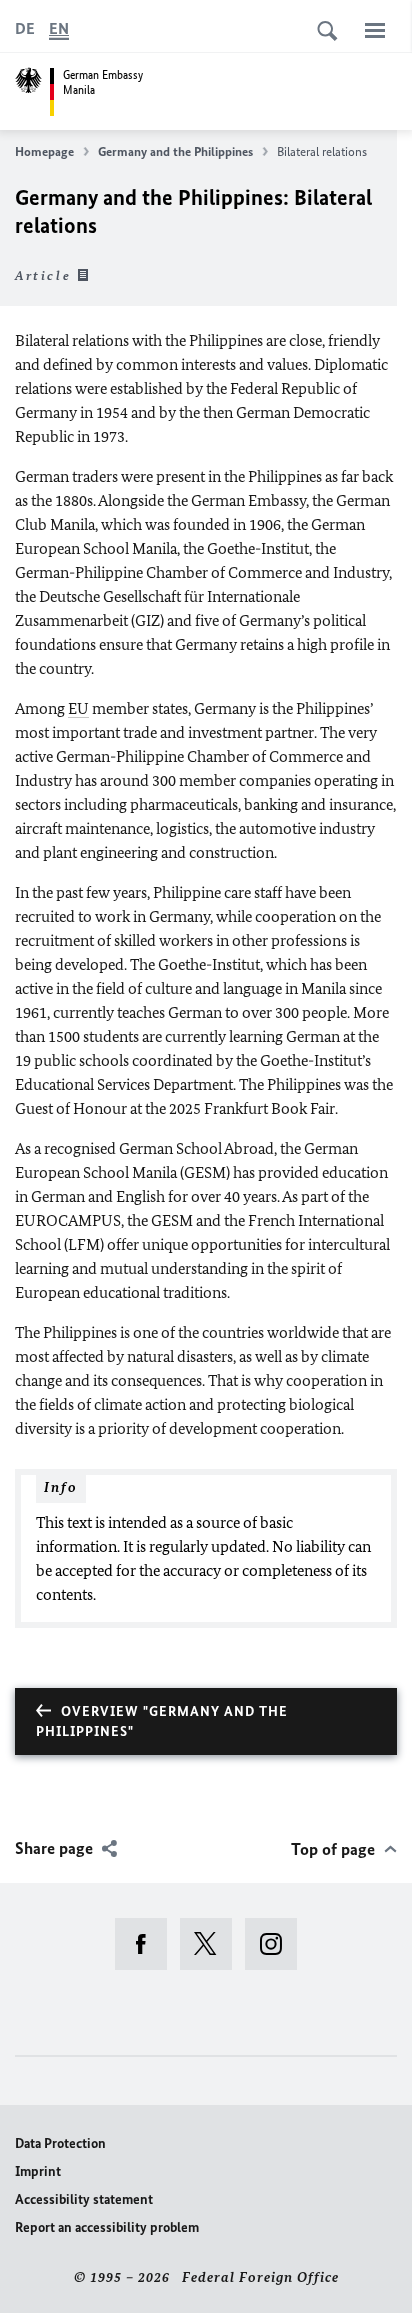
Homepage (44, 151)
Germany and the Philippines (175, 151)
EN (59, 28)
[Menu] (375, 30)
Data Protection (60, 2143)
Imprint (38, 2171)
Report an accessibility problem (107, 2227)
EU (78, 708)
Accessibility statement (84, 2199)
